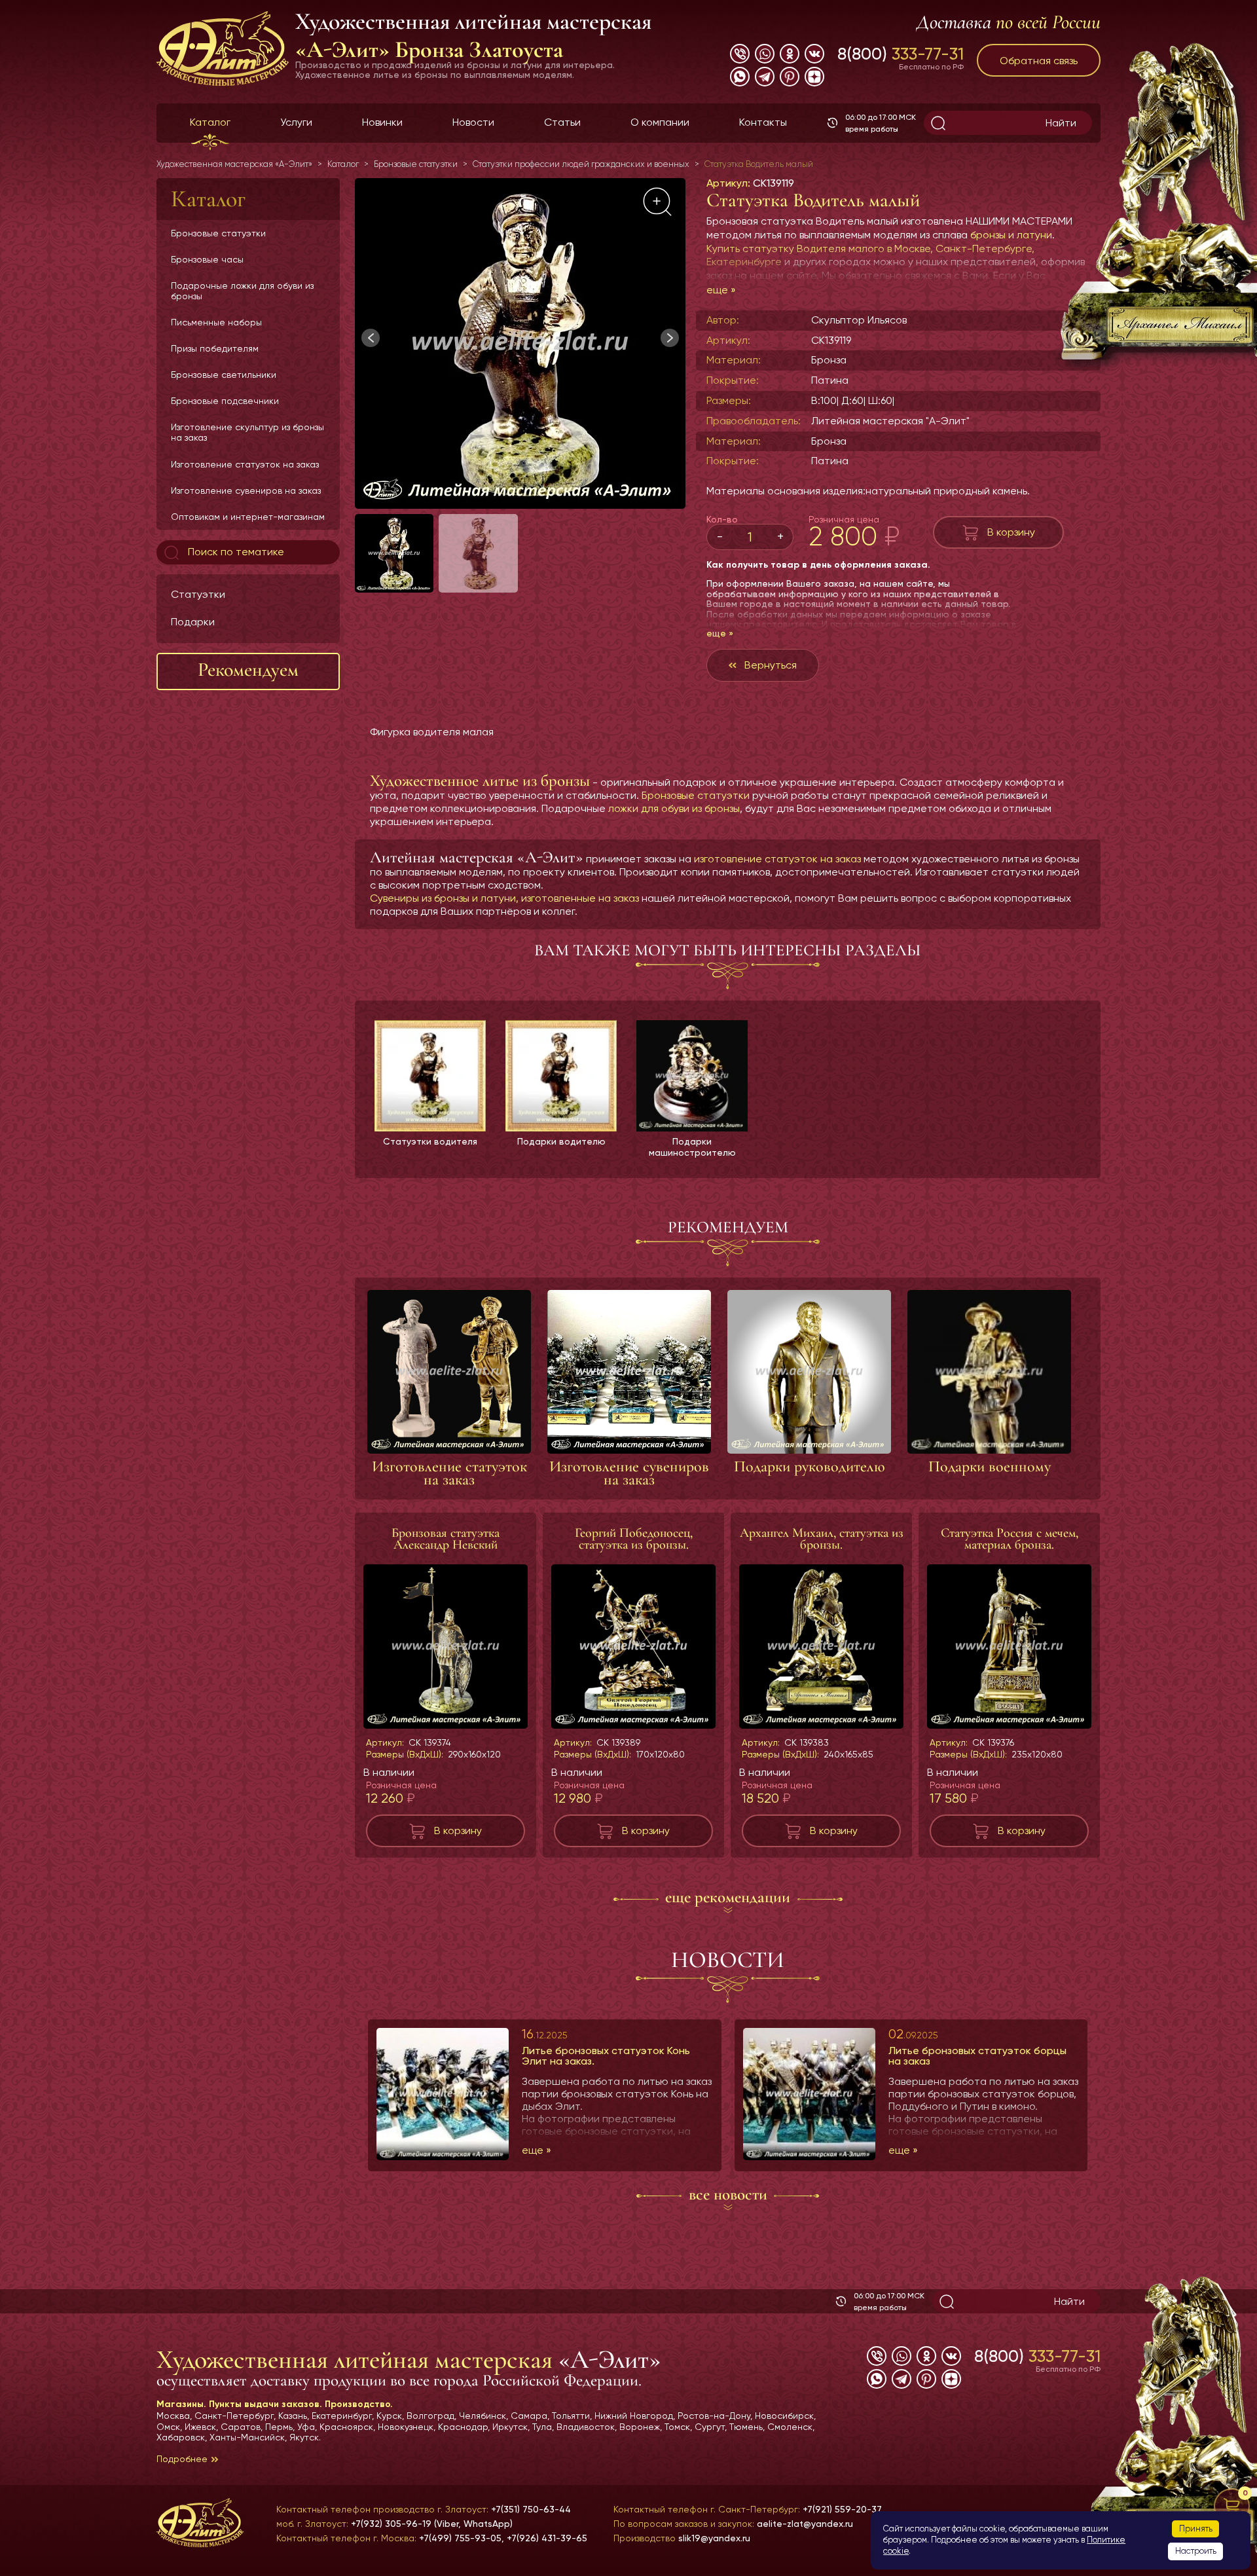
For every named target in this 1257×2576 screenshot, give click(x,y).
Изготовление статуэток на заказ (245, 464)
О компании (660, 122)
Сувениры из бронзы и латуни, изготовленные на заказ (504, 898)
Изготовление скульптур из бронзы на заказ (247, 432)
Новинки (382, 122)
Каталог (210, 122)
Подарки (193, 622)
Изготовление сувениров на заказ (246, 490)
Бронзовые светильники (224, 375)
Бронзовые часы (207, 259)
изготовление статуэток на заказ (777, 859)
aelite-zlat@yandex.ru (805, 2524)
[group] (520, 343)
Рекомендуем (248, 670)
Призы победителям (215, 348)
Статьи (562, 122)
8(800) (901, 54)
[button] (670, 338)
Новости (473, 122)
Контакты (763, 122)
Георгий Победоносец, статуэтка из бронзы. (634, 1539)
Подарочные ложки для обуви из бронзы (242, 291)
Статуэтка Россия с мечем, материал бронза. (1010, 1539)
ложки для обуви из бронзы (674, 808)
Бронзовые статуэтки (218, 233)
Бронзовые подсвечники (225, 401)
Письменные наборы (216, 322)
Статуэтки (198, 594)
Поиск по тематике (235, 552)
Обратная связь (1039, 61)
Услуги (296, 122)
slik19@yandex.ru (714, 2538)
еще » (721, 290)
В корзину (1011, 532)
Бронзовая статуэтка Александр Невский (446, 1539)
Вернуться (771, 665)
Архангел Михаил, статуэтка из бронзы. (822, 1539)
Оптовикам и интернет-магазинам (248, 517)
